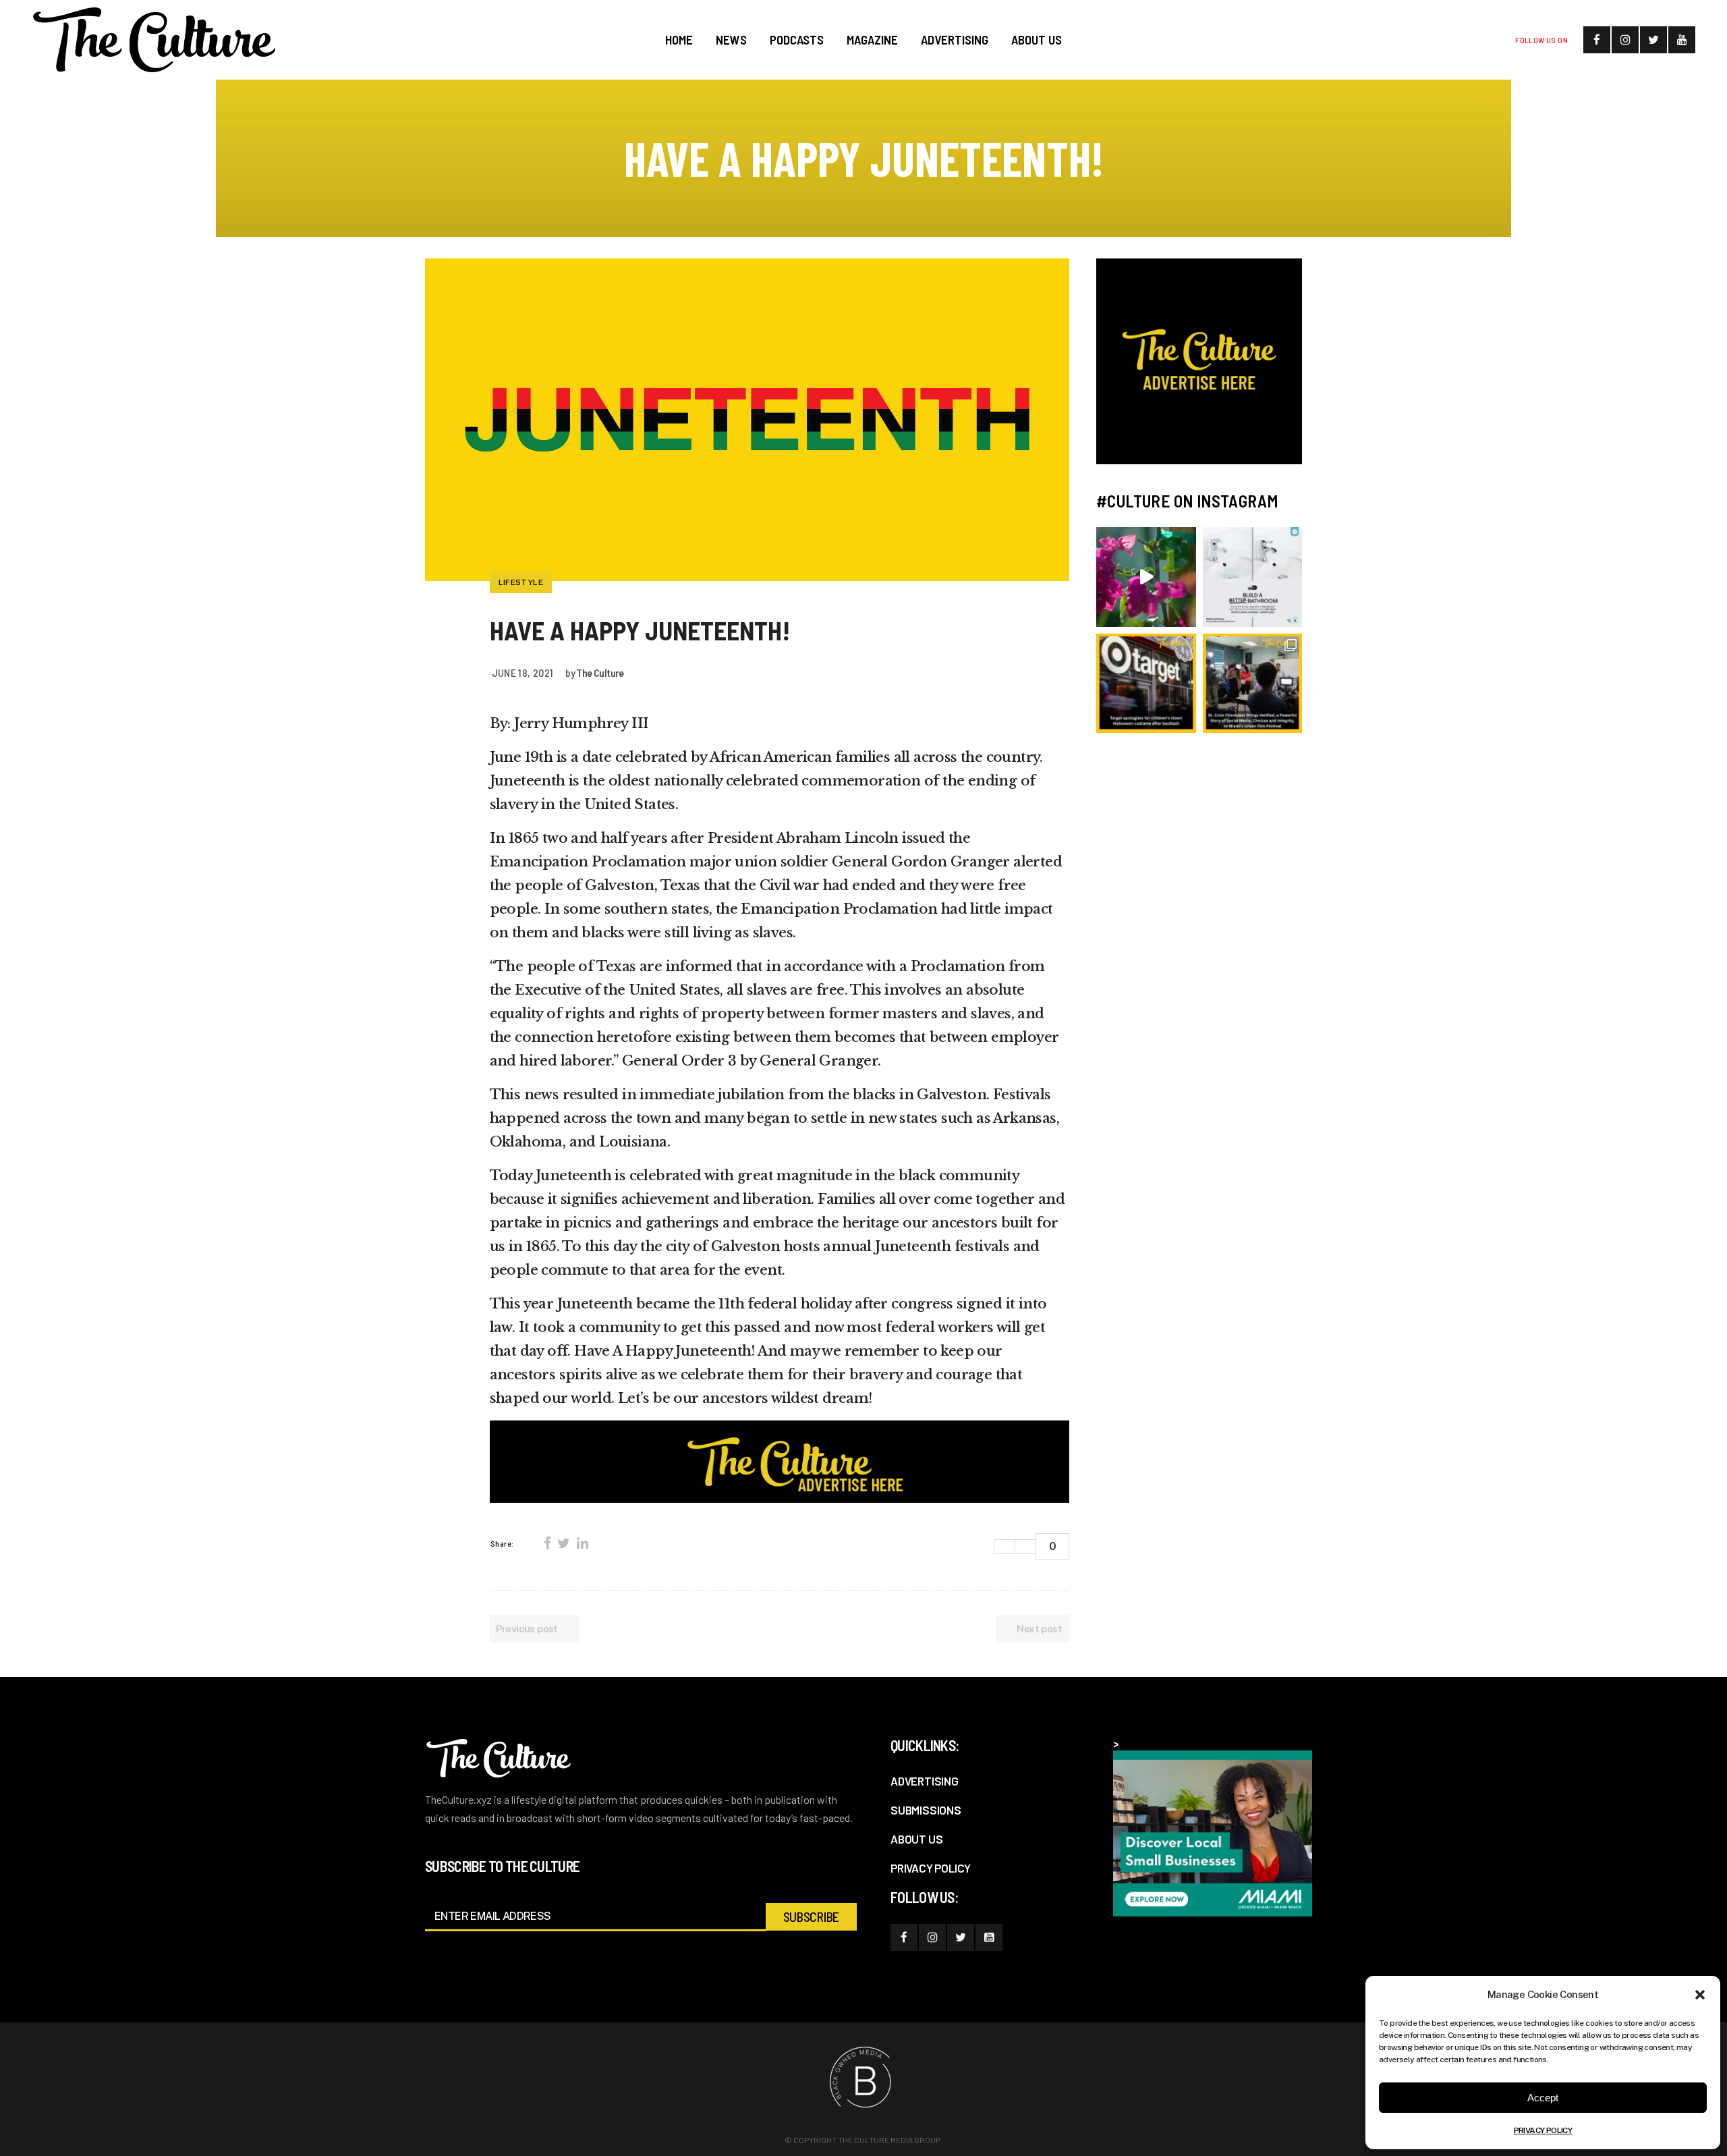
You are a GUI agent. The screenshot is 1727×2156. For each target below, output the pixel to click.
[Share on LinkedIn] (582, 1543)
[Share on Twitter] (563, 1543)
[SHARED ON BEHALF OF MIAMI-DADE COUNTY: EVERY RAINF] (1146, 577)
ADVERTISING (925, 1781)
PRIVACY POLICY (1543, 2130)
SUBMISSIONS (926, 1810)
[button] (1700, 1995)
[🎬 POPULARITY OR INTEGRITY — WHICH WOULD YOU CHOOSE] (1253, 684)
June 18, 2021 (523, 672)
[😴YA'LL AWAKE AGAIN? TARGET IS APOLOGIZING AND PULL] (1146, 684)
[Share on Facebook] (547, 1543)
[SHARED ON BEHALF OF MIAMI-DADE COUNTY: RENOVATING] (1253, 577)
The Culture (600, 672)
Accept (1543, 2098)
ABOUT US (916, 1839)
